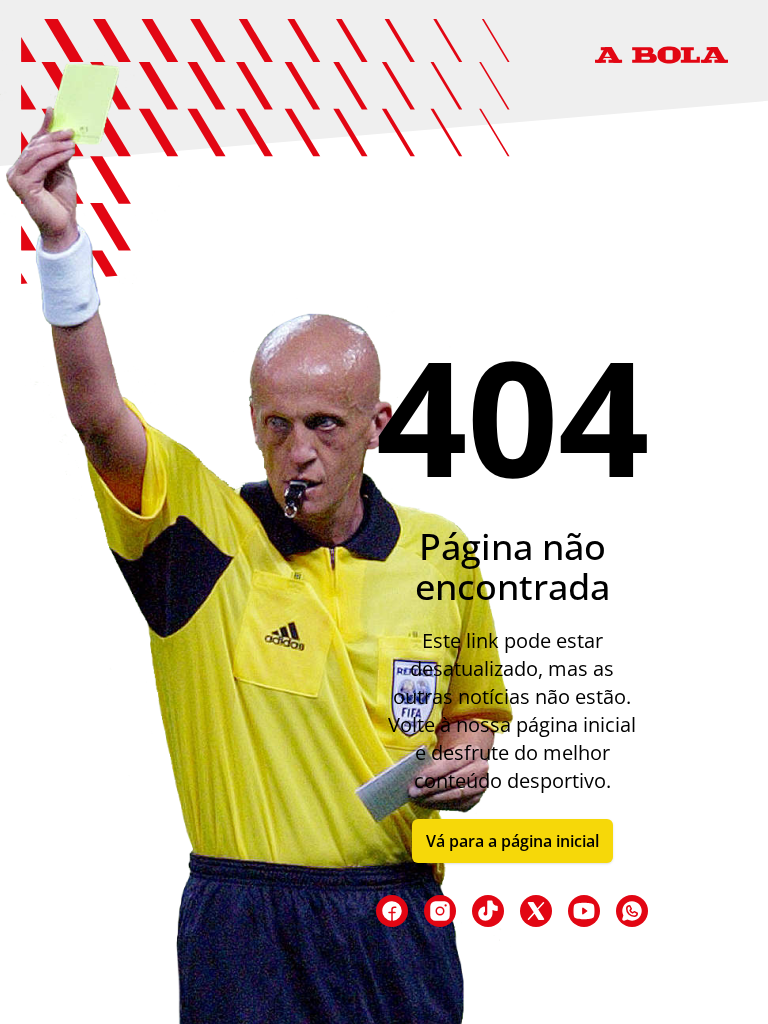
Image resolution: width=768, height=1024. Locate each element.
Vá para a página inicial (512, 841)
